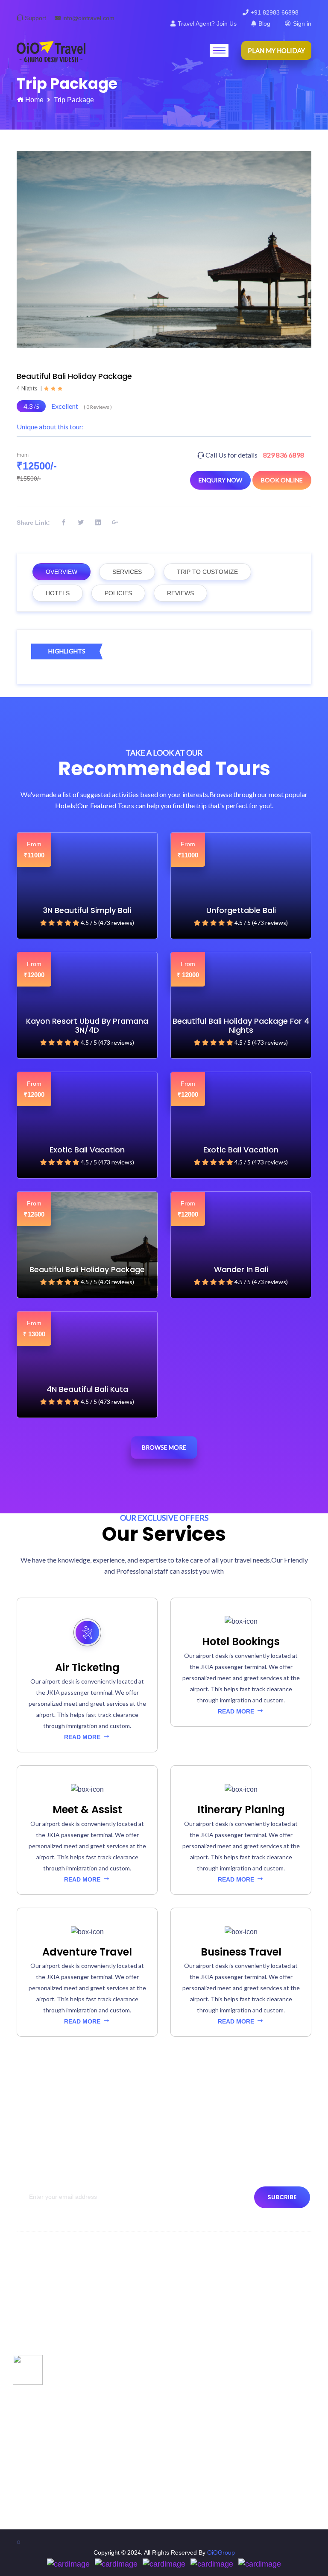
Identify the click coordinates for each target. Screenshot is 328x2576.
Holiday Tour (38, 2441)
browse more (164, 1447)
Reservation (37, 2374)
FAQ (181, 2359)
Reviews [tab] (180, 593)
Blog (264, 24)
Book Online (282, 480)
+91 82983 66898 (275, 12)
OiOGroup (221, 2552)
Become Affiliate (196, 2343)
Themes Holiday (43, 2456)
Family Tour (37, 2487)
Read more (83, 1737)
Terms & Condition (46, 2343)
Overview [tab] (61, 572)
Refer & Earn (192, 2374)
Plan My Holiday (276, 50)
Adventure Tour (42, 2472)
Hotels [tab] (58, 593)
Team (28, 2313)
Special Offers (40, 2425)
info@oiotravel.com (88, 18)
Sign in (302, 24)
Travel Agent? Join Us (207, 24)
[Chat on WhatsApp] (28, 2369)
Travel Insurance (197, 2313)
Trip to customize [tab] (207, 572)
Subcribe (282, 2197)
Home (34, 100)
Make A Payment (197, 2282)
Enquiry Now (220, 480)
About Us (33, 2282)
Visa (180, 2328)
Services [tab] (127, 572)
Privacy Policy (40, 2328)
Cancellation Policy (46, 2359)
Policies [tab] (118, 593)
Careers (186, 2297)
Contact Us (36, 2297)
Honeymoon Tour (44, 2502)
